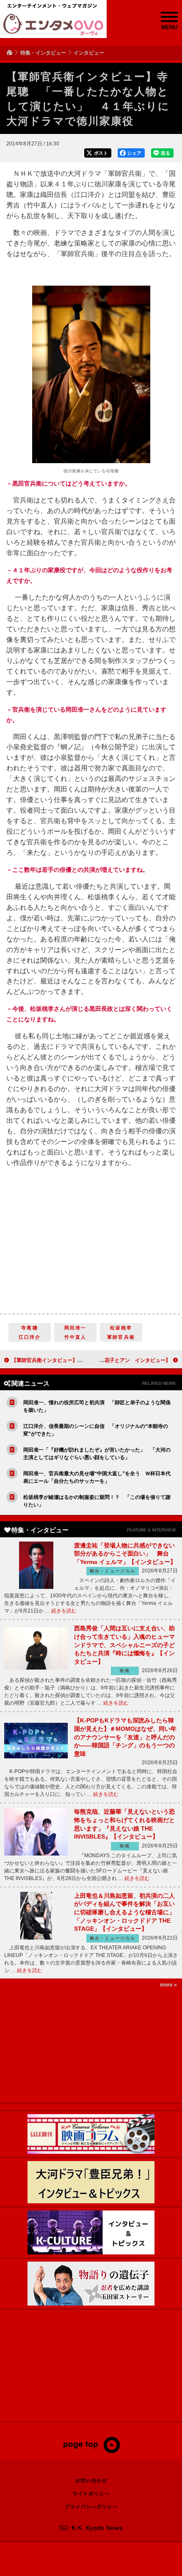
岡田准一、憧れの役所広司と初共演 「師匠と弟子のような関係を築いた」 (97, 1406)
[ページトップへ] (91, 2451)
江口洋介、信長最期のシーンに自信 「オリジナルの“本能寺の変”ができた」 (96, 1430)
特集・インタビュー (43, 53)
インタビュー (89, 53)
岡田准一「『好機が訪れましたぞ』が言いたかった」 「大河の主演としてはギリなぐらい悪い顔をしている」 (97, 1454)
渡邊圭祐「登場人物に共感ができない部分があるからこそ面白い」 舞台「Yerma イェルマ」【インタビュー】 (125, 1554)
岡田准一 (76, 1328)
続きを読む (64, 1611)
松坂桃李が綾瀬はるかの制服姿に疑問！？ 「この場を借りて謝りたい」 (97, 1501)
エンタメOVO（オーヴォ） (53, 25)
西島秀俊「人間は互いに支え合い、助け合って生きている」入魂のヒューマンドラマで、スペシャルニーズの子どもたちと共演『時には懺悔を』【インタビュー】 (124, 1645)
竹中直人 (76, 1337)
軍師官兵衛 (121, 1337)
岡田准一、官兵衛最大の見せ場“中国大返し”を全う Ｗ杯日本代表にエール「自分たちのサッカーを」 (97, 1477)
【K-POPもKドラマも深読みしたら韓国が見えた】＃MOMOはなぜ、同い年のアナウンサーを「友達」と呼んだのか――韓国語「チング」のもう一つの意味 (125, 1737)
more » (168, 1985)
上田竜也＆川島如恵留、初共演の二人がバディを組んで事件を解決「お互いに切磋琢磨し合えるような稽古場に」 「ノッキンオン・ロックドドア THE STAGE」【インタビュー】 (127, 1912)
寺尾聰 (30, 1328)
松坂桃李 (121, 1328)
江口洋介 (30, 1337)
